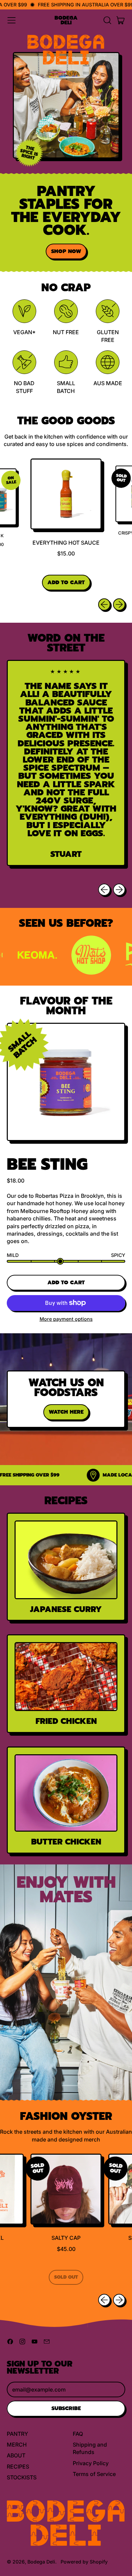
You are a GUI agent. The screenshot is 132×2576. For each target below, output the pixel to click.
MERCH (17, 2445)
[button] (107, 20)
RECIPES (18, 2467)
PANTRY (17, 2434)
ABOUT (16, 2455)
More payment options (66, 1319)
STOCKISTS (22, 2477)
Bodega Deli (66, 20)
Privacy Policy (91, 2463)
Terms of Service (94, 2474)
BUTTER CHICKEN (66, 1842)
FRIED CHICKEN (66, 1721)
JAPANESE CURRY (66, 1609)
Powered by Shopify (84, 2562)
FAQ (78, 2434)
